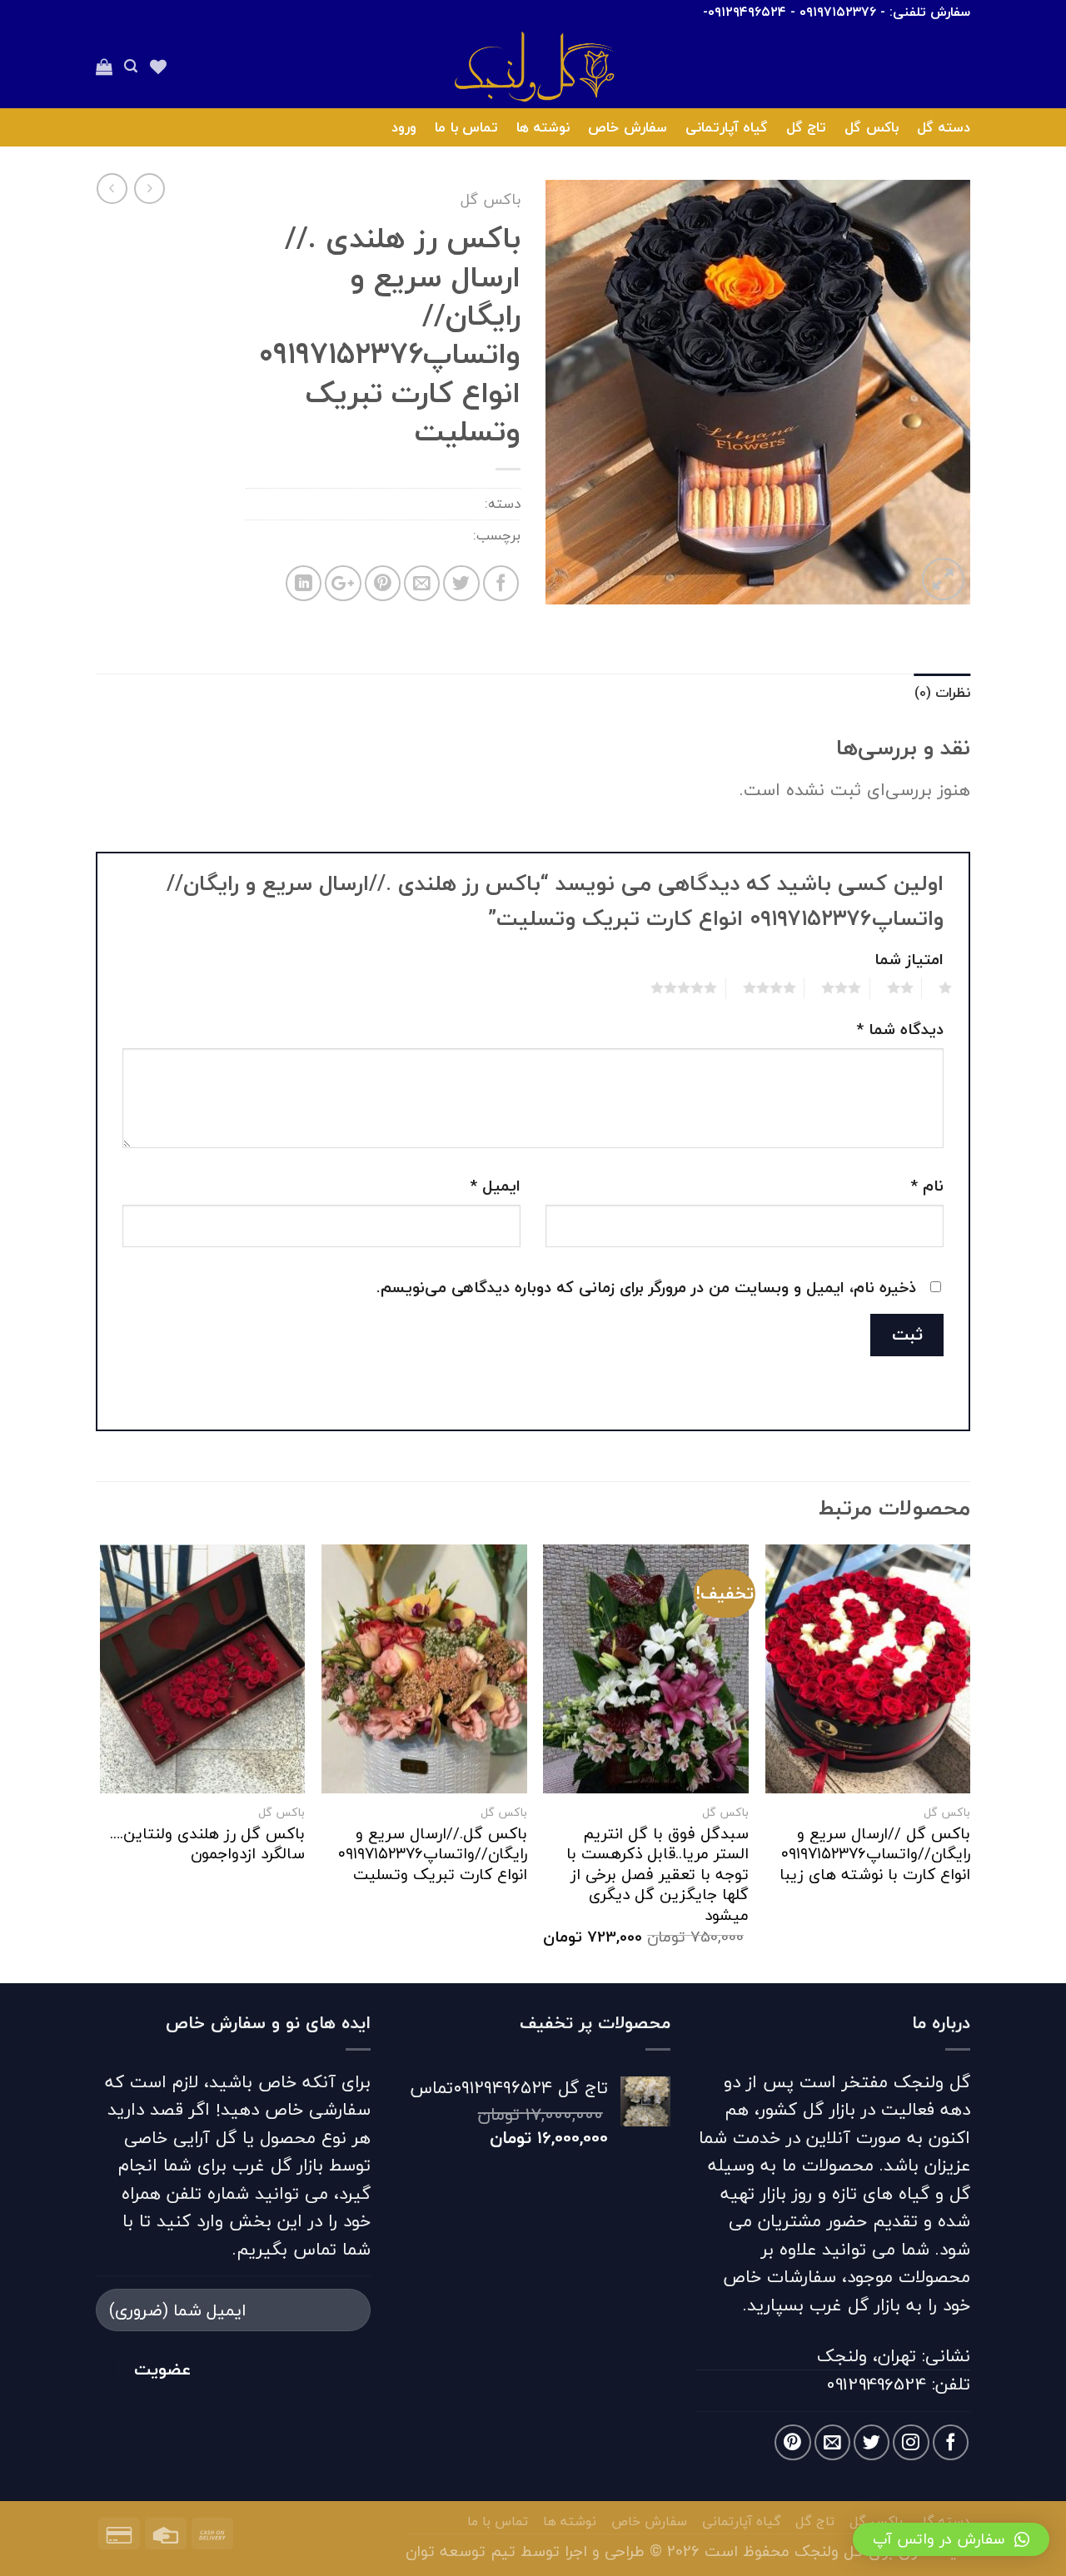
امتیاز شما (909, 959)
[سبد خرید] (104, 67)
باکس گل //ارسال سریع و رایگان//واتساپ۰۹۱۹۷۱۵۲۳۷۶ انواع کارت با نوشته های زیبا (875, 1854)
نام (927, 1186)
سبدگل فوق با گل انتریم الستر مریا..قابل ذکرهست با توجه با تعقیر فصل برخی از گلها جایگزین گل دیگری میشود (658, 1875)
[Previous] (969, 1762)
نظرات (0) (942, 692)
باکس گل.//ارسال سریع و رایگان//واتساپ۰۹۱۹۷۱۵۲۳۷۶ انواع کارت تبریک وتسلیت (433, 1854)
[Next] (101, 1762)
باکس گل (871, 127)
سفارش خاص (627, 127)
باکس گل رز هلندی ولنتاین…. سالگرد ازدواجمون (207, 1844)
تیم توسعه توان (461, 2551)
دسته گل (944, 127)
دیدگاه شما (900, 1029)
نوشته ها (543, 127)
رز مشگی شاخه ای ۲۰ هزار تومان (373, 535)
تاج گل (806, 127)
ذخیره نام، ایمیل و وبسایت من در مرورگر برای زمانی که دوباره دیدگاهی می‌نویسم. (646, 1287)
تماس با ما (466, 127)
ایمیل (496, 1186)
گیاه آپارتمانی (727, 127)
